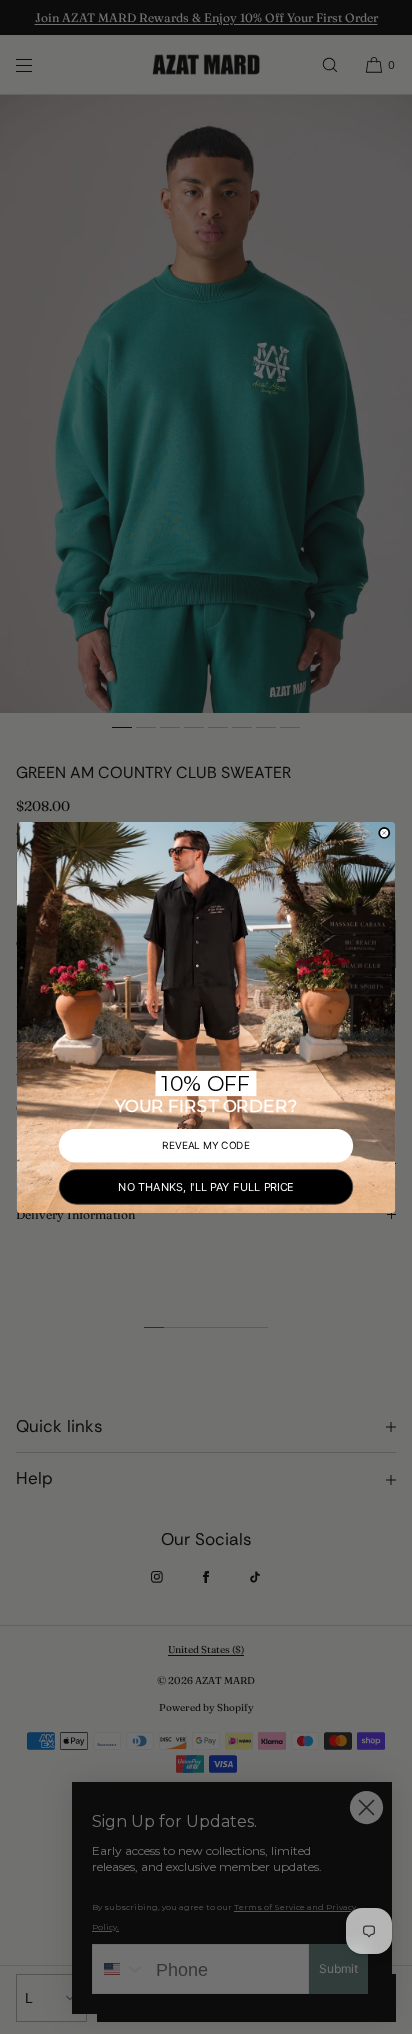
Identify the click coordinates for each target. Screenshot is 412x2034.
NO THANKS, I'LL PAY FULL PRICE (206, 1185)
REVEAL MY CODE (205, 1144)
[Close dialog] (384, 832)
